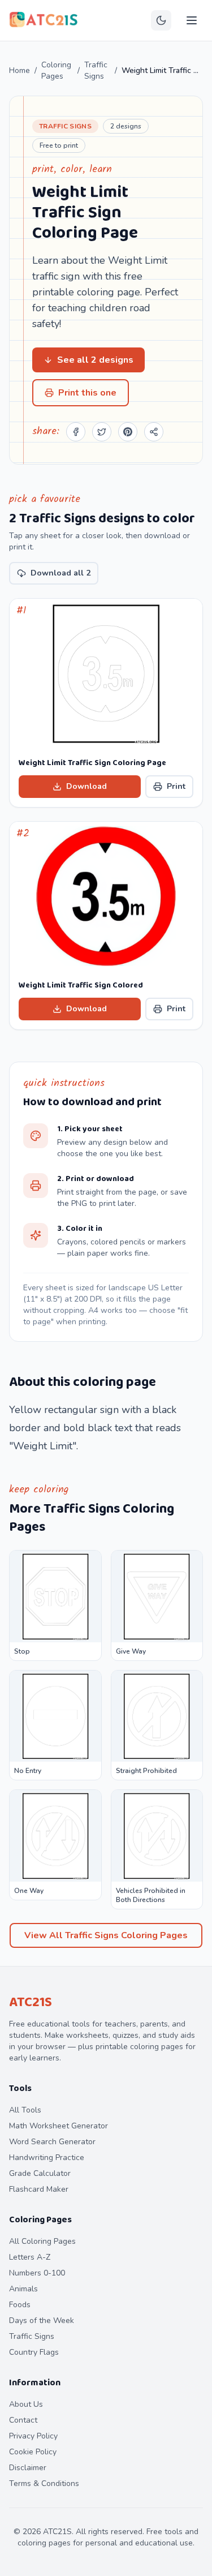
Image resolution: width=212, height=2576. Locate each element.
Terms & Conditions (44, 2483)
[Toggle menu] (192, 20)
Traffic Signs (96, 70)
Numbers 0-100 (37, 2273)
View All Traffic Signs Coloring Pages (106, 1935)
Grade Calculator (40, 2173)
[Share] (154, 432)
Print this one (87, 393)
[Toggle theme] (161, 20)
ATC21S (31, 2002)
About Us (26, 2404)
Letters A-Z (30, 2257)
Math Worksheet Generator (59, 2126)
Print (176, 786)
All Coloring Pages (42, 2241)
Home (20, 70)
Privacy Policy (33, 2436)
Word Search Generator (52, 2142)
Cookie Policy (33, 2452)
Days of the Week (42, 2320)
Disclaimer (28, 2468)
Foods (20, 2305)
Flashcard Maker (39, 2189)
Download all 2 (60, 573)
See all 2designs (95, 360)
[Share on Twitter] (102, 432)
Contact (23, 2420)
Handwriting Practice (47, 2158)
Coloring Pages (56, 70)
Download (86, 786)
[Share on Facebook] (76, 432)
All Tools (25, 2110)
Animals (23, 2289)
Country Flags (34, 2352)
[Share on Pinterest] (128, 432)
